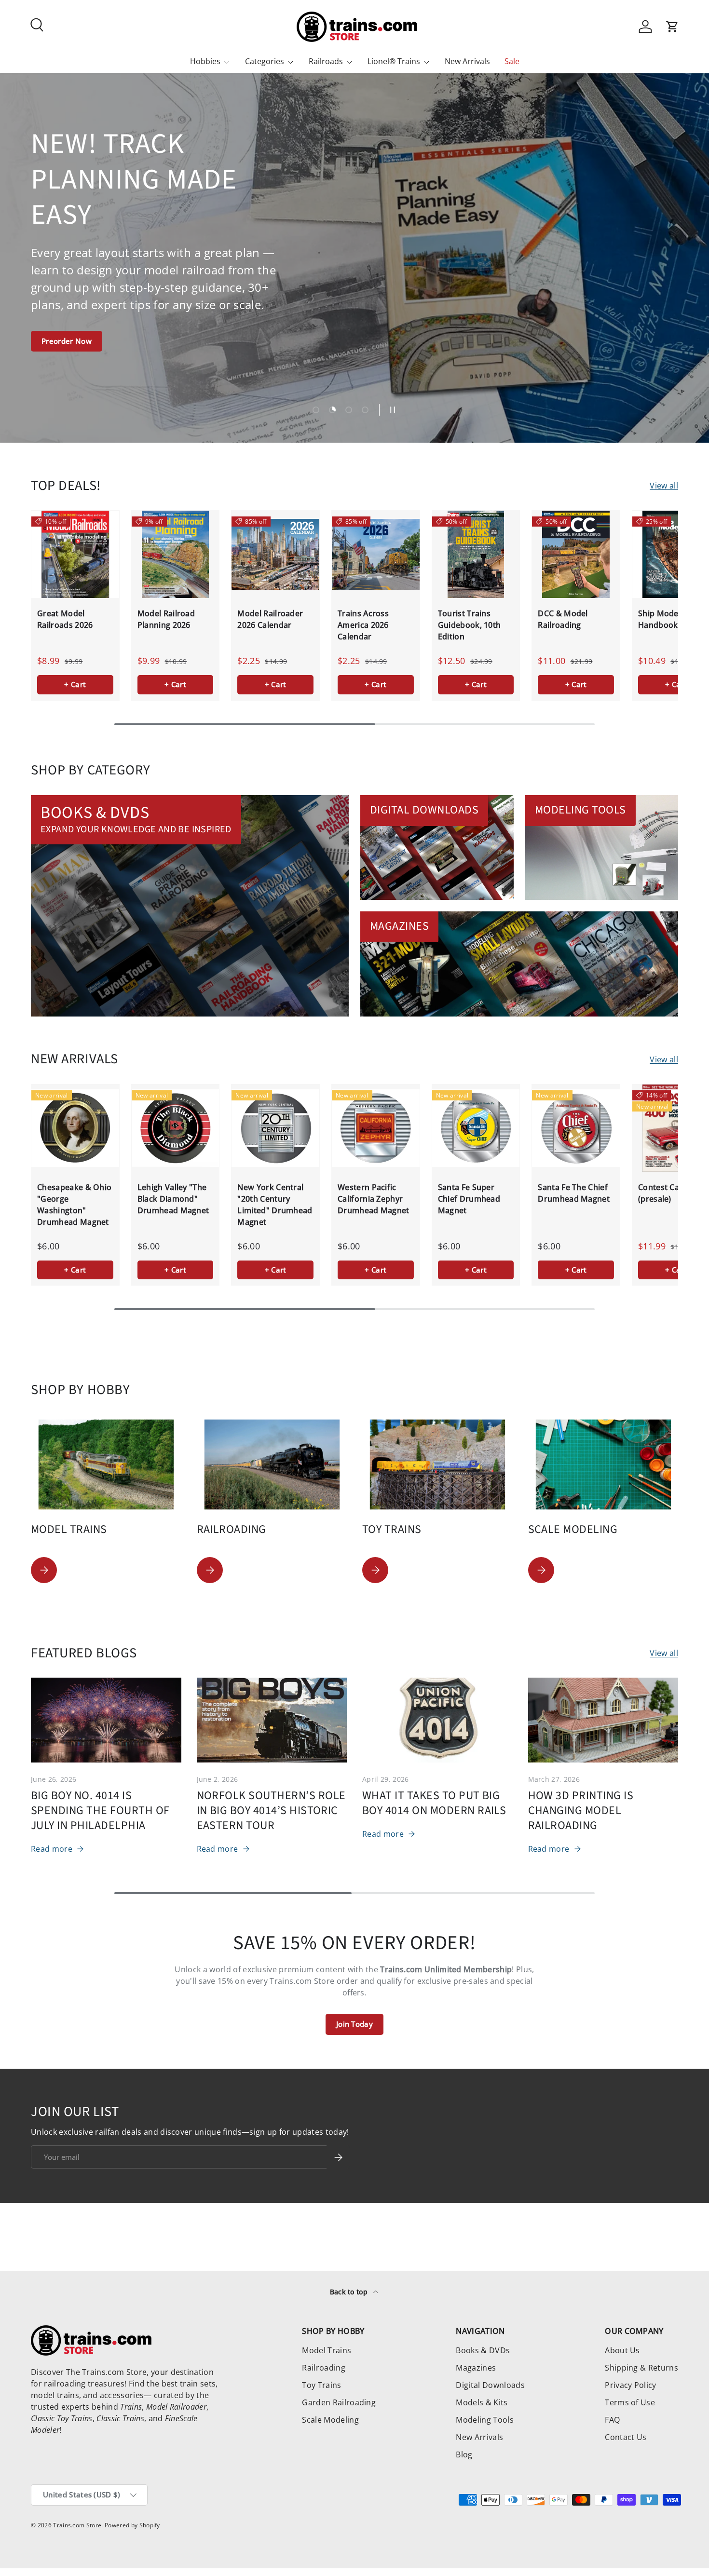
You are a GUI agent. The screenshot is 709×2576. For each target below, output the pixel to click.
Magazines (476, 2368)
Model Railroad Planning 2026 (166, 619)
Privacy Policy (630, 2385)
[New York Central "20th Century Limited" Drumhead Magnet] (275, 1128)
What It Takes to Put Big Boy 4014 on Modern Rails (434, 1803)
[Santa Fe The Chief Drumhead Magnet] (576, 1128)
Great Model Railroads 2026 (65, 619)
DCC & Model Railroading (563, 619)
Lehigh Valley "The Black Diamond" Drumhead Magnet (173, 1199)
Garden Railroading (339, 2402)
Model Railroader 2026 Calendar (270, 619)
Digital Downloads (490, 2385)
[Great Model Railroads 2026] (75, 555)
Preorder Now (67, 341)
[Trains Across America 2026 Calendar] (376, 555)
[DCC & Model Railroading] (576, 555)
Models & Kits (482, 2402)
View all (664, 486)
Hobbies (205, 61)
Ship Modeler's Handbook (666, 619)
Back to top (350, 2292)
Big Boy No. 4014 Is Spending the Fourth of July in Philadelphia (100, 1811)
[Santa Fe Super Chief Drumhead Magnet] (476, 1128)
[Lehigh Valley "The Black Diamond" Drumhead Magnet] (176, 1128)
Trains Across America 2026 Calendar (363, 625)
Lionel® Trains (394, 61)
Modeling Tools (484, 2420)
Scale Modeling (330, 2420)
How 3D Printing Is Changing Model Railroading (581, 1811)
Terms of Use (630, 2402)
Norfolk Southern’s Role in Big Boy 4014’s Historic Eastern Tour (271, 1811)
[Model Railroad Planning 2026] (176, 555)
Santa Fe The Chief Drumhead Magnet (574, 1193)
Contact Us (626, 2437)
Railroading (324, 2368)
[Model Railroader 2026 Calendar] (275, 555)
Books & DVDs (483, 2350)
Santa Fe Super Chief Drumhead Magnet (469, 1199)
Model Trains (327, 2350)
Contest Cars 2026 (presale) (672, 1193)
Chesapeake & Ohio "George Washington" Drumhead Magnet (74, 1205)
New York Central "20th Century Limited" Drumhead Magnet (275, 1205)
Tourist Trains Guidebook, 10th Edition (470, 625)
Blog (464, 2454)
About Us (622, 2350)
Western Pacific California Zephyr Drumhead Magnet (374, 1199)
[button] (672, 27)
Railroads (326, 61)
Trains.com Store (77, 2525)
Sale (512, 61)
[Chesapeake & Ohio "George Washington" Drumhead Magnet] (75, 1128)
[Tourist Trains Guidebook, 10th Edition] (476, 555)
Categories (265, 61)
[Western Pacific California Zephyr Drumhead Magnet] (376, 1128)
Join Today (354, 2024)
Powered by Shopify (132, 2525)
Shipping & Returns (641, 2368)
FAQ (612, 2420)
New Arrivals (467, 61)
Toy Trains (321, 2385)
